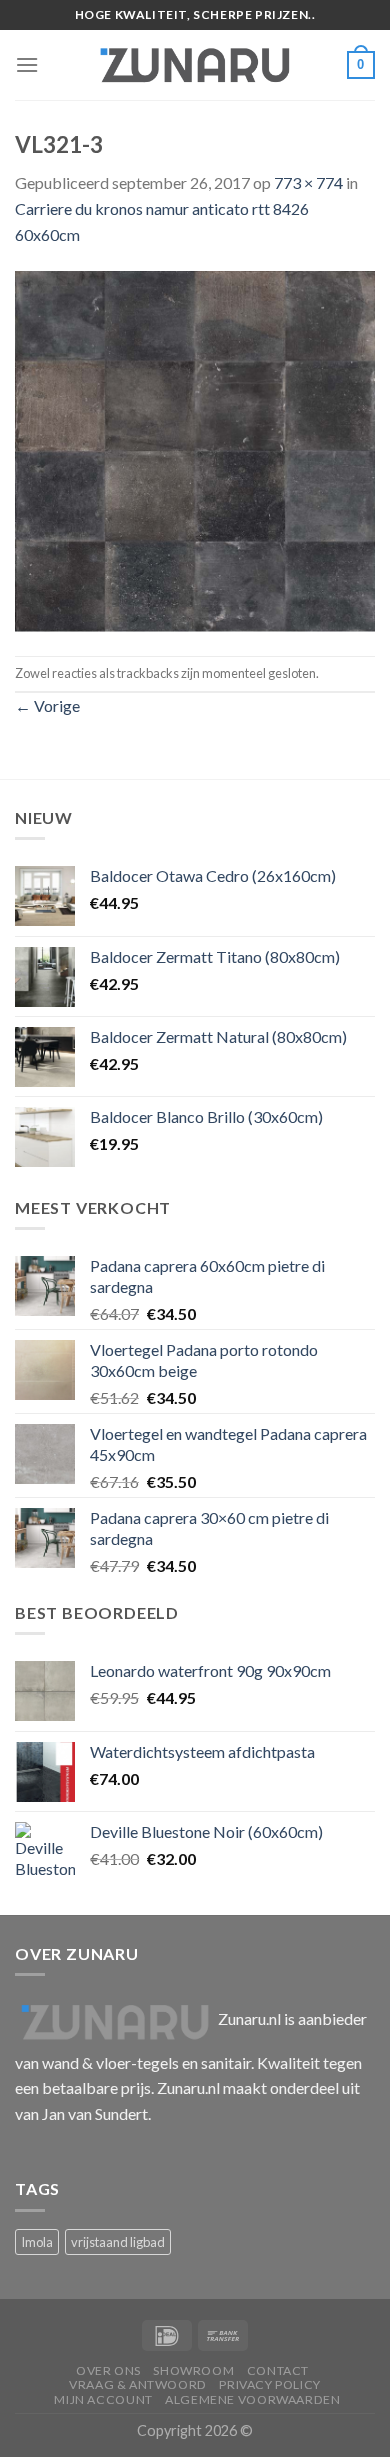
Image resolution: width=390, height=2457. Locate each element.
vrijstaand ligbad (118, 2242)
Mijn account (103, 2399)
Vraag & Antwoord (138, 2384)
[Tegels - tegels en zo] (195, 65)
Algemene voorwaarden (252, 2399)
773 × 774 (308, 182)
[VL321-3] (195, 448)
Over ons (108, 2370)
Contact (278, 2370)
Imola (37, 2242)
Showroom (193, 2370)
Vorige (47, 705)
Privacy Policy (270, 2384)
